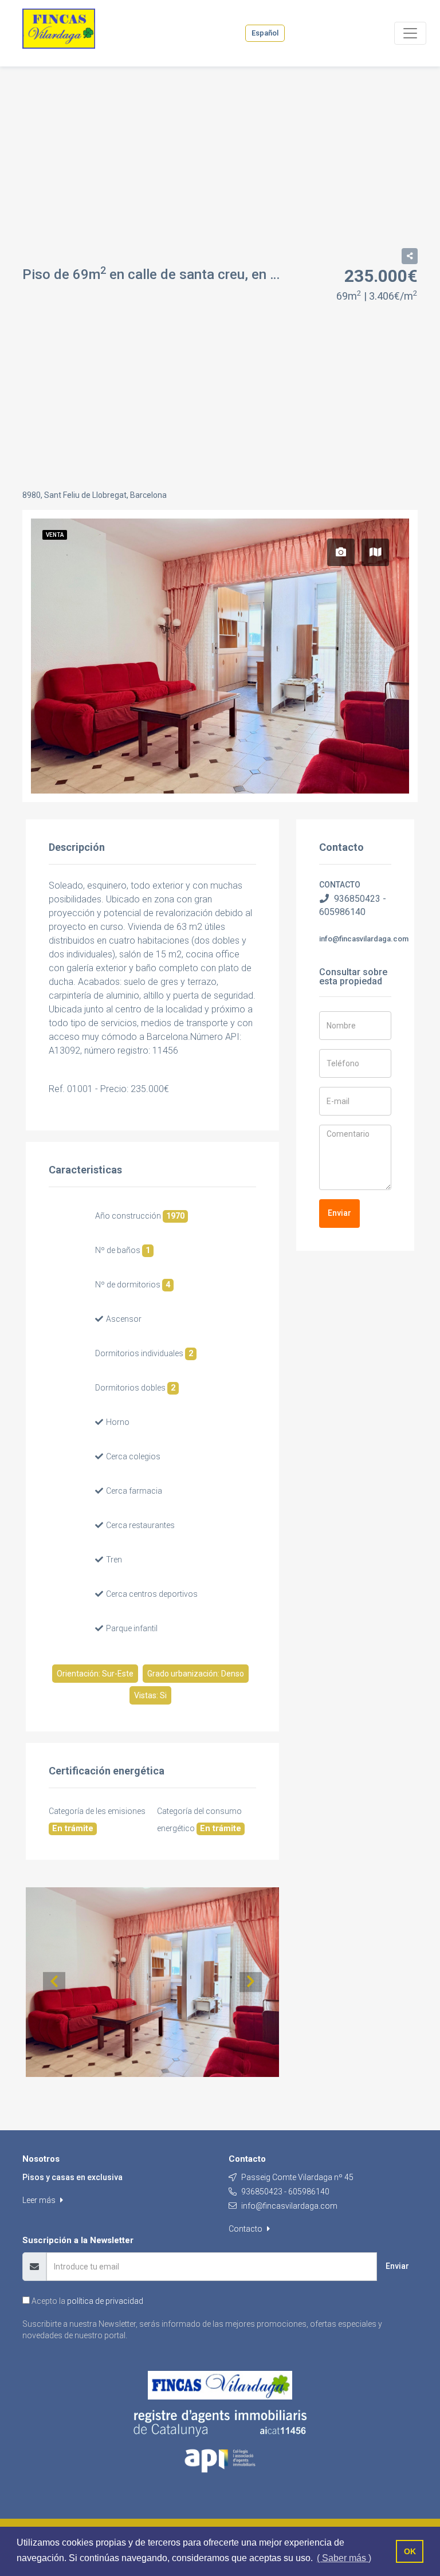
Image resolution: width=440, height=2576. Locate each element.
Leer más (40, 2200)
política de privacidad (105, 2301)
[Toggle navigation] (410, 33)
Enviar (339, 1213)
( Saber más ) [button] (344, 2558)
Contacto (246, 2229)
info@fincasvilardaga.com (364, 939)
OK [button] (410, 2551)
